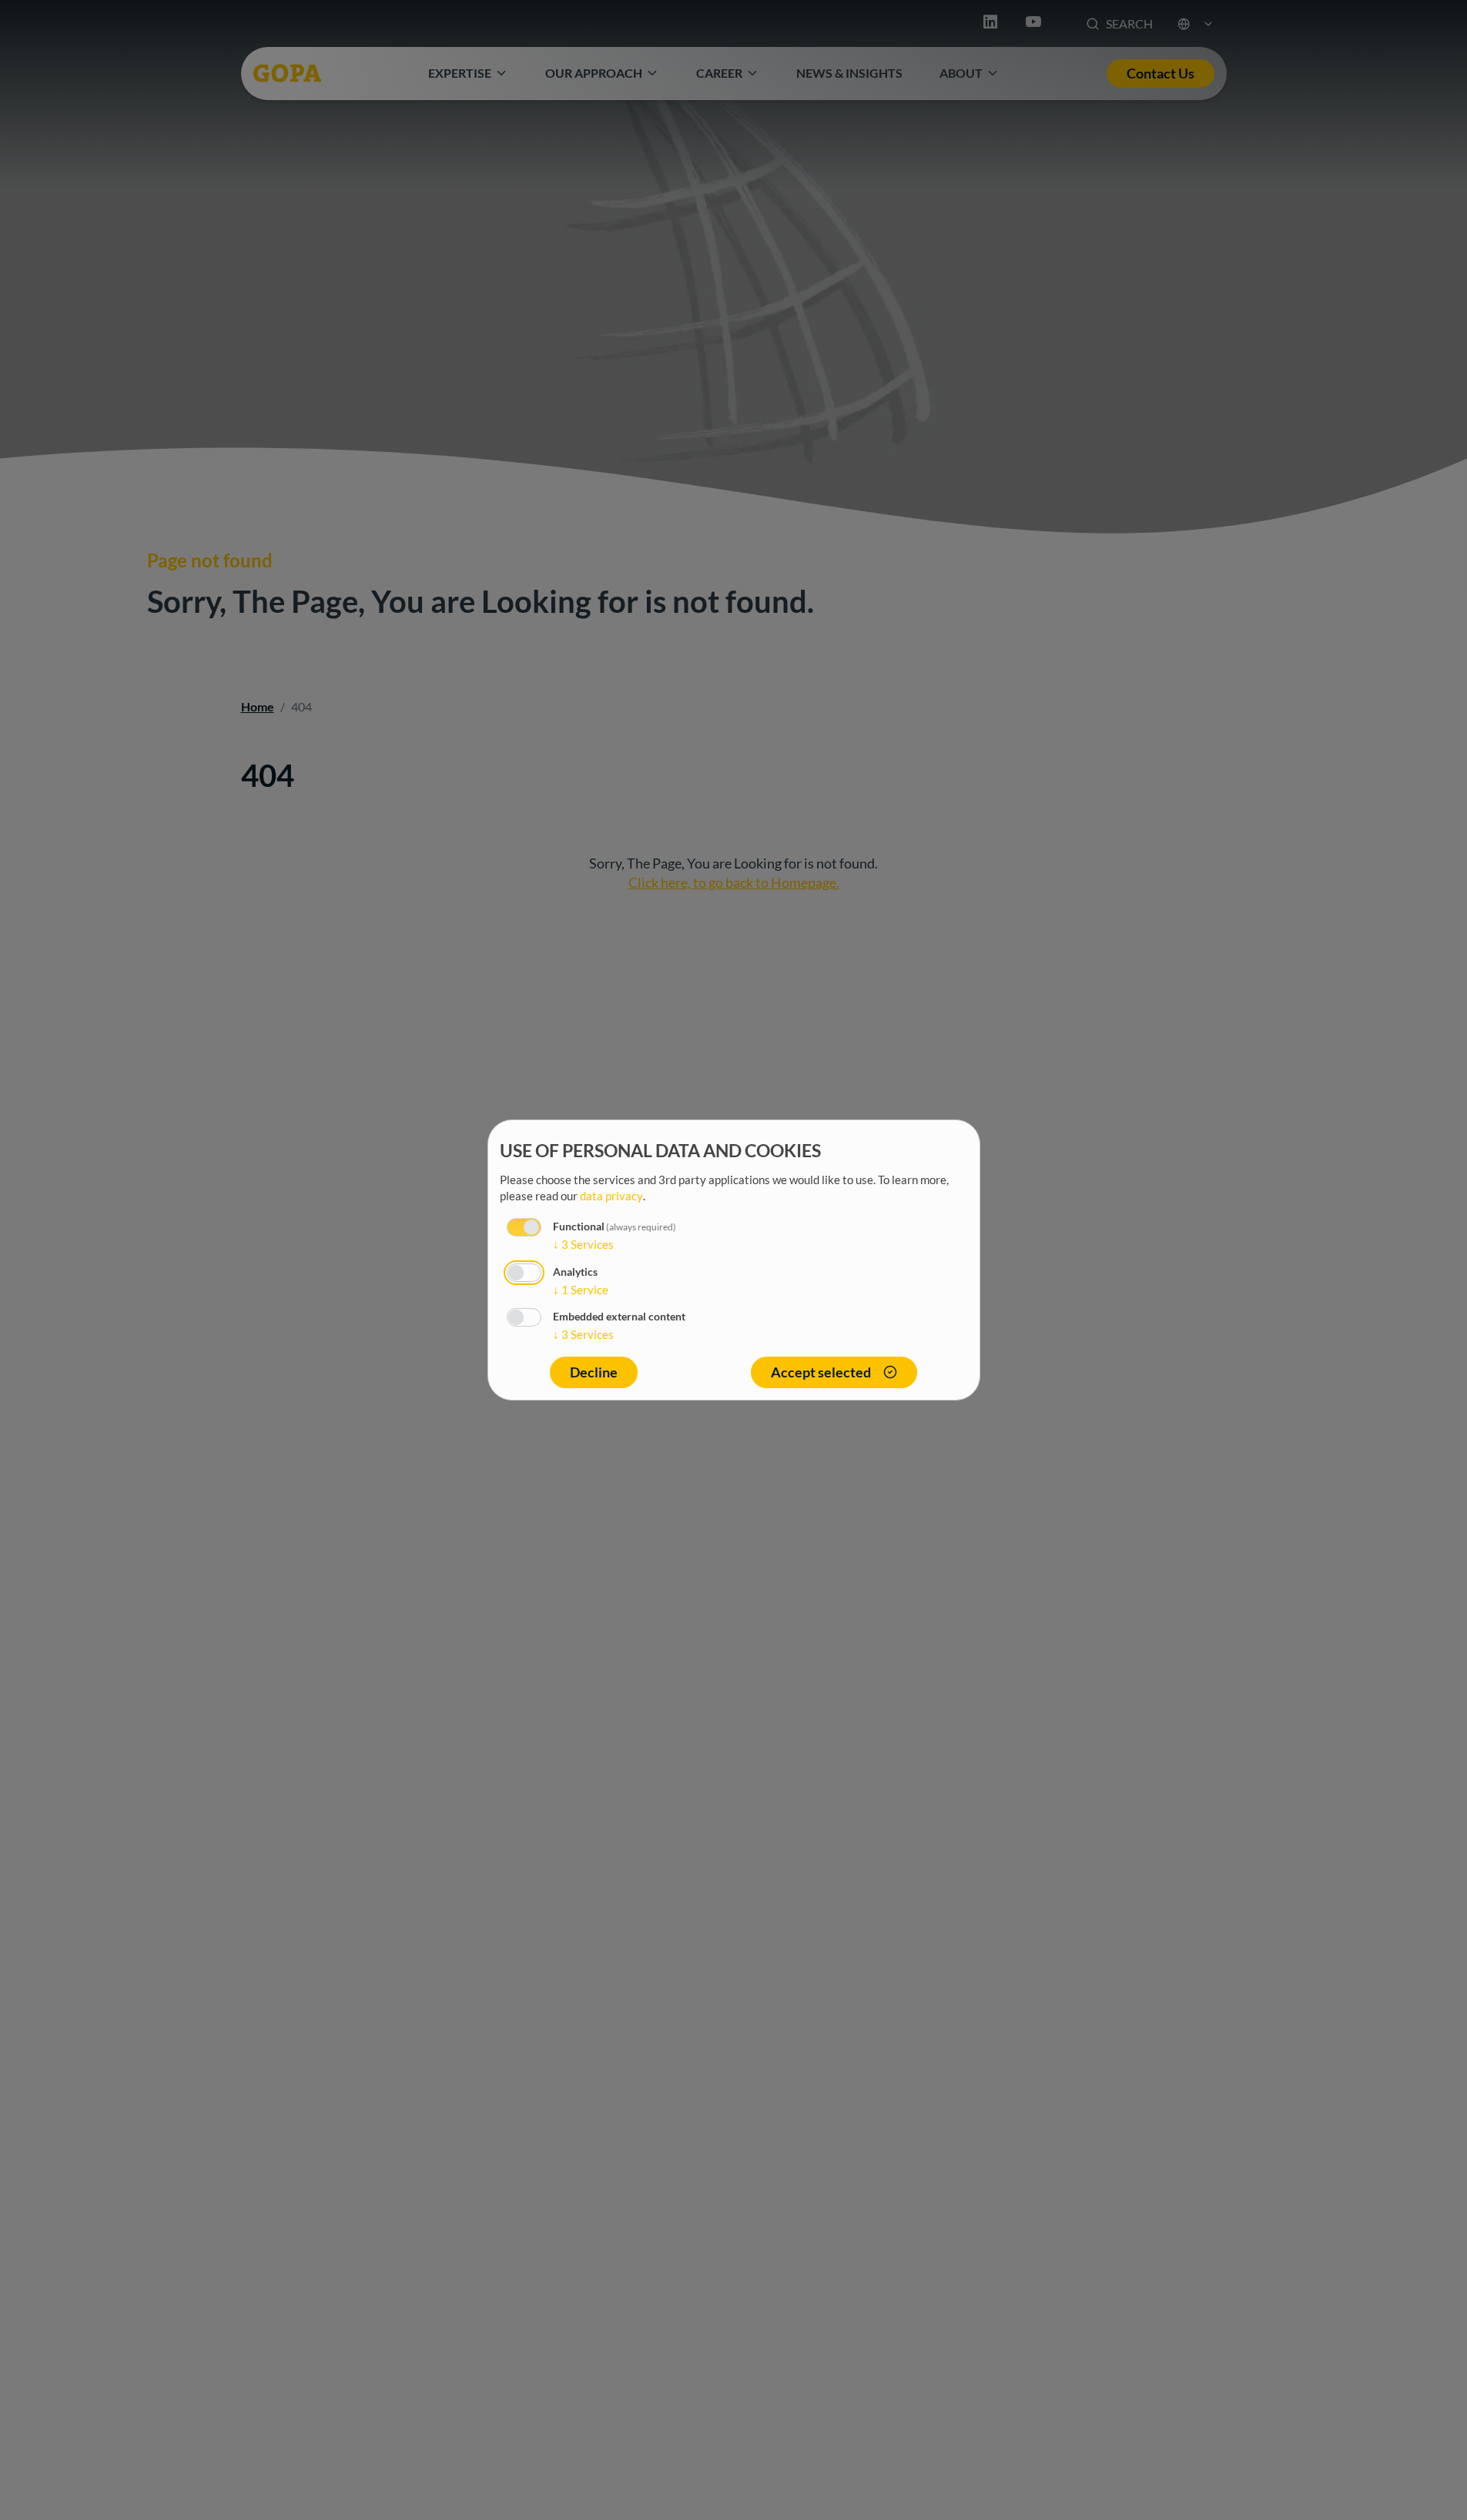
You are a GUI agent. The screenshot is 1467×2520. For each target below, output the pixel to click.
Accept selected (821, 1372)
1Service (581, 1290)
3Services (583, 1244)
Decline (594, 1372)
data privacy (611, 1196)
